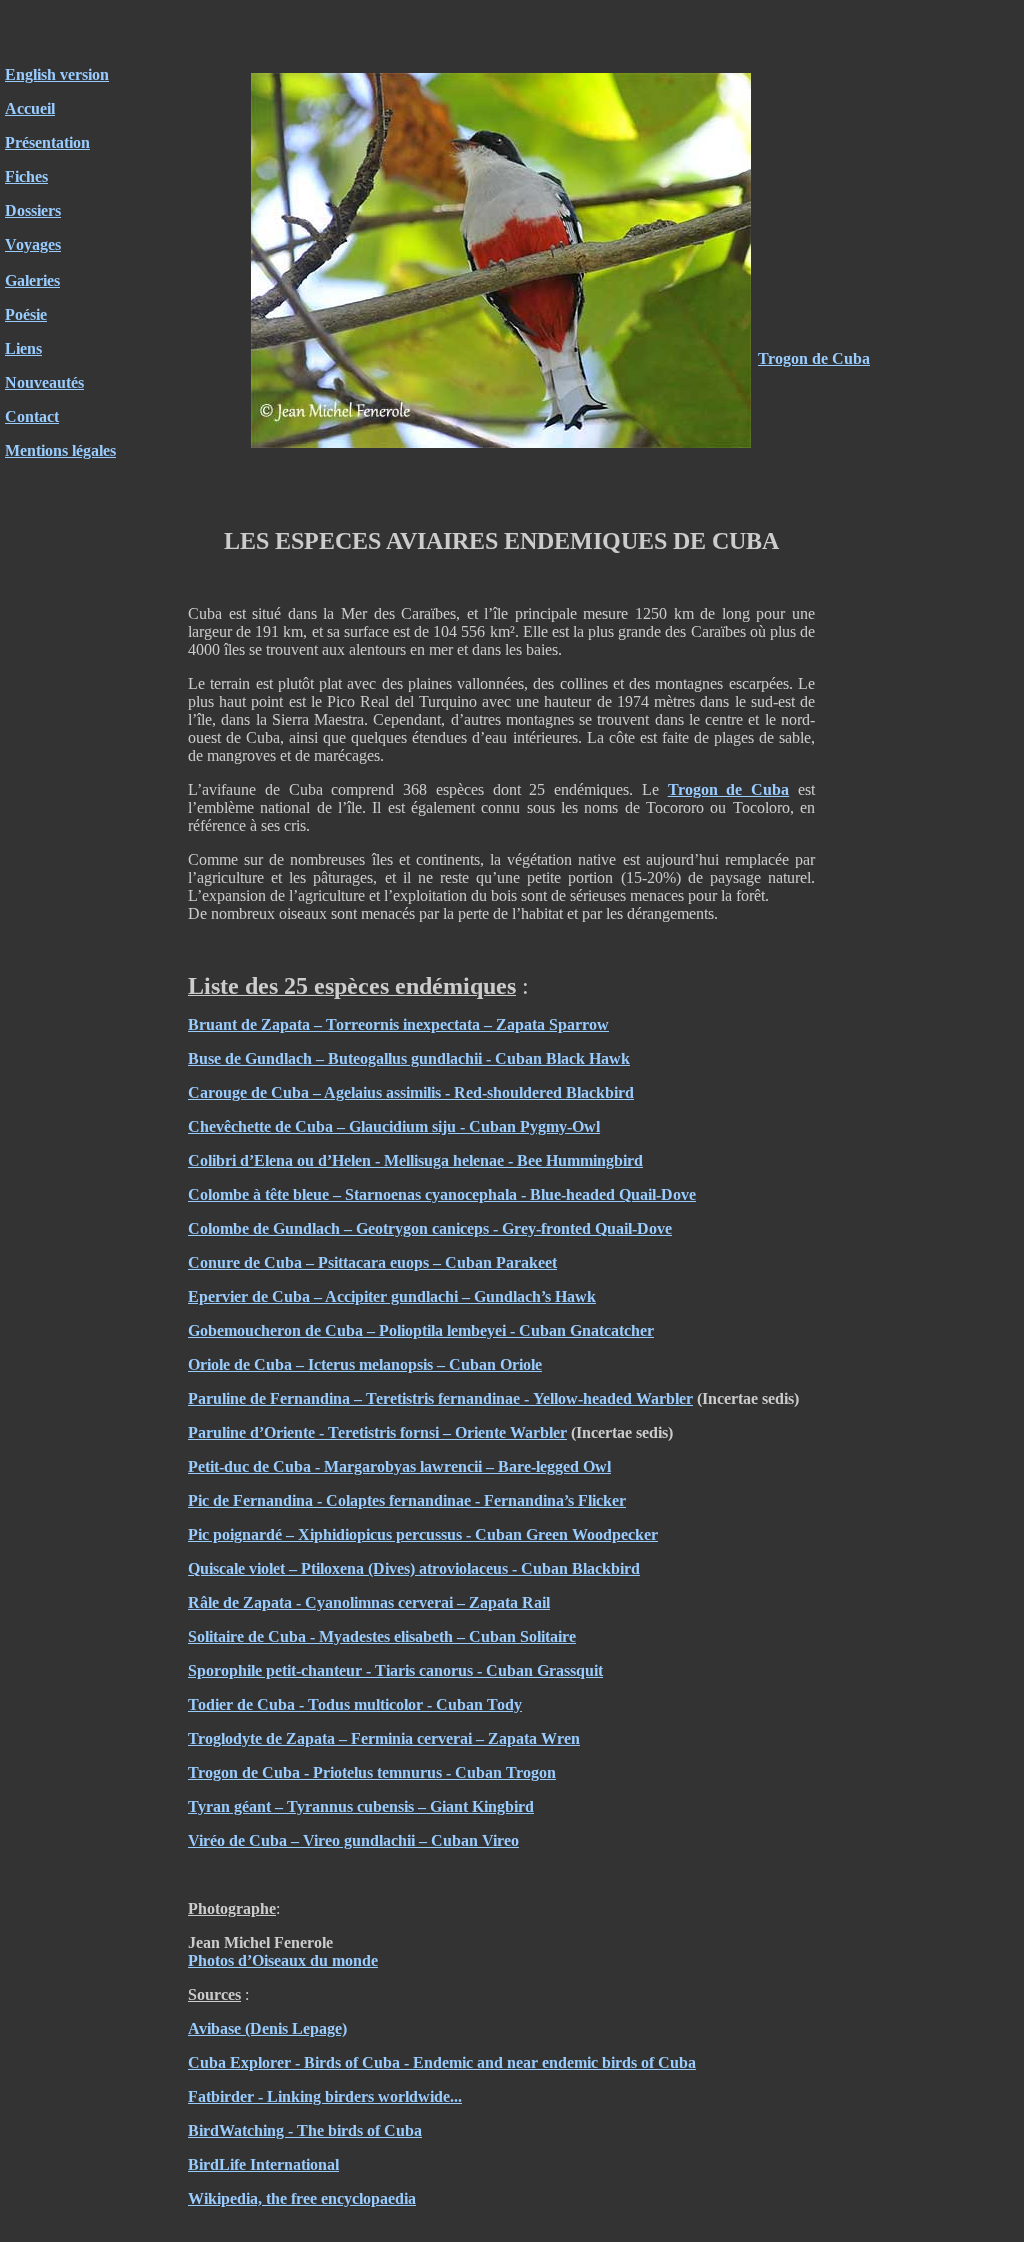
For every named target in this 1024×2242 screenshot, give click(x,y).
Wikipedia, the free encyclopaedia (302, 2198)
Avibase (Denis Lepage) (267, 2028)
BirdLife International (263, 2164)
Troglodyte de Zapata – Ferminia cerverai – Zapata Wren (384, 1738)
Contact (32, 416)
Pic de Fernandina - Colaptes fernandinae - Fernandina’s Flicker (407, 1500)
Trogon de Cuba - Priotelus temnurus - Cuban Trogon (372, 1772)
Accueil (30, 108)
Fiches (26, 176)
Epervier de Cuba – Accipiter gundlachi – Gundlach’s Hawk (392, 1296)
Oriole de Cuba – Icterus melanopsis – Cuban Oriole (365, 1364)
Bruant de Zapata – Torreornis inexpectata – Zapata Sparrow (398, 1024)
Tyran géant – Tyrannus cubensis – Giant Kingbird (361, 1806)
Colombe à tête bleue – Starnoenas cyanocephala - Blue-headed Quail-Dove (442, 1194)
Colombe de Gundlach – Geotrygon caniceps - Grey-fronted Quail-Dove (430, 1228)
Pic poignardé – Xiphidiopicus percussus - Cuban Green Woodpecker (423, 1534)
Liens (23, 348)
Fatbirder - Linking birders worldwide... (325, 2096)
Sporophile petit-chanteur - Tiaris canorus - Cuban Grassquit (395, 1670)
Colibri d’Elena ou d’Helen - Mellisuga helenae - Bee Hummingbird (415, 1160)
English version (57, 74)
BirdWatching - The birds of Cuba (305, 2130)
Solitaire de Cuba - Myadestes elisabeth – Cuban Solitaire (382, 1636)
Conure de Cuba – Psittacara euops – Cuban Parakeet (372, 1262)
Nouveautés (44, 382)
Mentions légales (60, 450)
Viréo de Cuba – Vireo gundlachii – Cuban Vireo (353, 1840)
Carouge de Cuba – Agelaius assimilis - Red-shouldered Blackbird (411, 1092)
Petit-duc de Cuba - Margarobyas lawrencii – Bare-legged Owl (399, 1466)
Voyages (33, 244)
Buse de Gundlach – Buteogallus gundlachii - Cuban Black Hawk (409, 1058)
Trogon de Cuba (814, 358)
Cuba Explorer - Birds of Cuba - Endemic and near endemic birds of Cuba (442, 2062)
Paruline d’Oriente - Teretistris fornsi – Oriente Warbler (377, 1432)
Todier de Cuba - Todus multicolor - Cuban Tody (355, 1704)
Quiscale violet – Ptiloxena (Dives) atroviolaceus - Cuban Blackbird (414, 1568)
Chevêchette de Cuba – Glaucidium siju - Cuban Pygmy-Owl (394, 1126)
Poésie (26, 314)
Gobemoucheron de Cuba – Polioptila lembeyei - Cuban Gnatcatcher (421, 1330)
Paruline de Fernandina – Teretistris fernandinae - (360, 1398)
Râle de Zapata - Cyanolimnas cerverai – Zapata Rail (369, 1602)
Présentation (47, 142)
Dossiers (33, 210)
